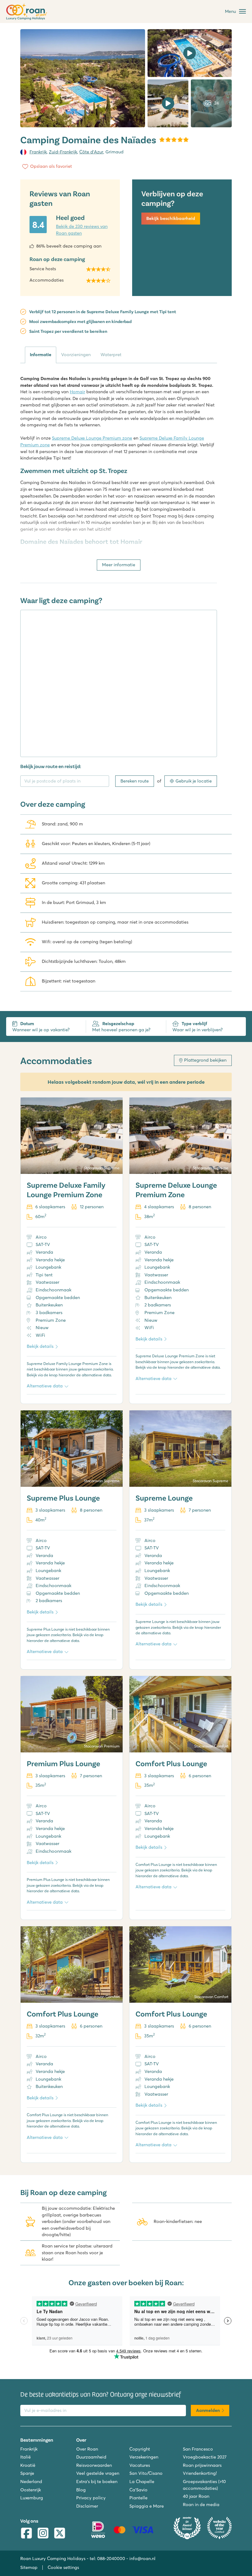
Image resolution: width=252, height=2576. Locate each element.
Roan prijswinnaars (202, 2465)
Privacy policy (91, 2498)
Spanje (27, 2473)
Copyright (140, 2449)
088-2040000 (111, 2559)
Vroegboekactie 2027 (205, 2457)
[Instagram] (43, 2534)
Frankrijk (38, 152)
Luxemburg (32, 2498)
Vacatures (140, 2465)
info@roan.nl (142, 2559)
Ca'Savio (138, 2490)
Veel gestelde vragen (98, 2473)
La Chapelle (142, 2482)
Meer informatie (119, 565)
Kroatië (28, 2465)
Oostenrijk (31, 2490)
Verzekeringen (144, 2457)
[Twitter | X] (60, 2534)
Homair (77, 392)
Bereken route (135, 781)
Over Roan (87, 2449)
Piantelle (138, 2498)
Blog (81, 2490)
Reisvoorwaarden (94, 2465)
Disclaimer (87, 2506)
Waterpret (111, 355)
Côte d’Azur (91, 152)
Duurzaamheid (91, 2457)
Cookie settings (63, 2567)
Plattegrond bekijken (205, 1060)
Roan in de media (201, 2505)
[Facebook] (26, 2534)
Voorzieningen (76, 355)
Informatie (41, 355)
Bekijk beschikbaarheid (171, 218)
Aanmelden (208, 2410)
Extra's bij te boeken (97, 2482)
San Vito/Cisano (146, 2473)
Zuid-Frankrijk (63, 152)
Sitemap (29, 2567)
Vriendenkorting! (200, 2473)
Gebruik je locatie (194, 781)
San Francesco (198, 2449)
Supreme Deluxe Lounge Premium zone (92, 438)
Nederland (31, 2482)
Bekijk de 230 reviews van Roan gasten (82, 230)
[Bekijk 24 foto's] (83, 78)
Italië (26, 2457)
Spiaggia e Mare (147, 2506)
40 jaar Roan (196, 2496)
